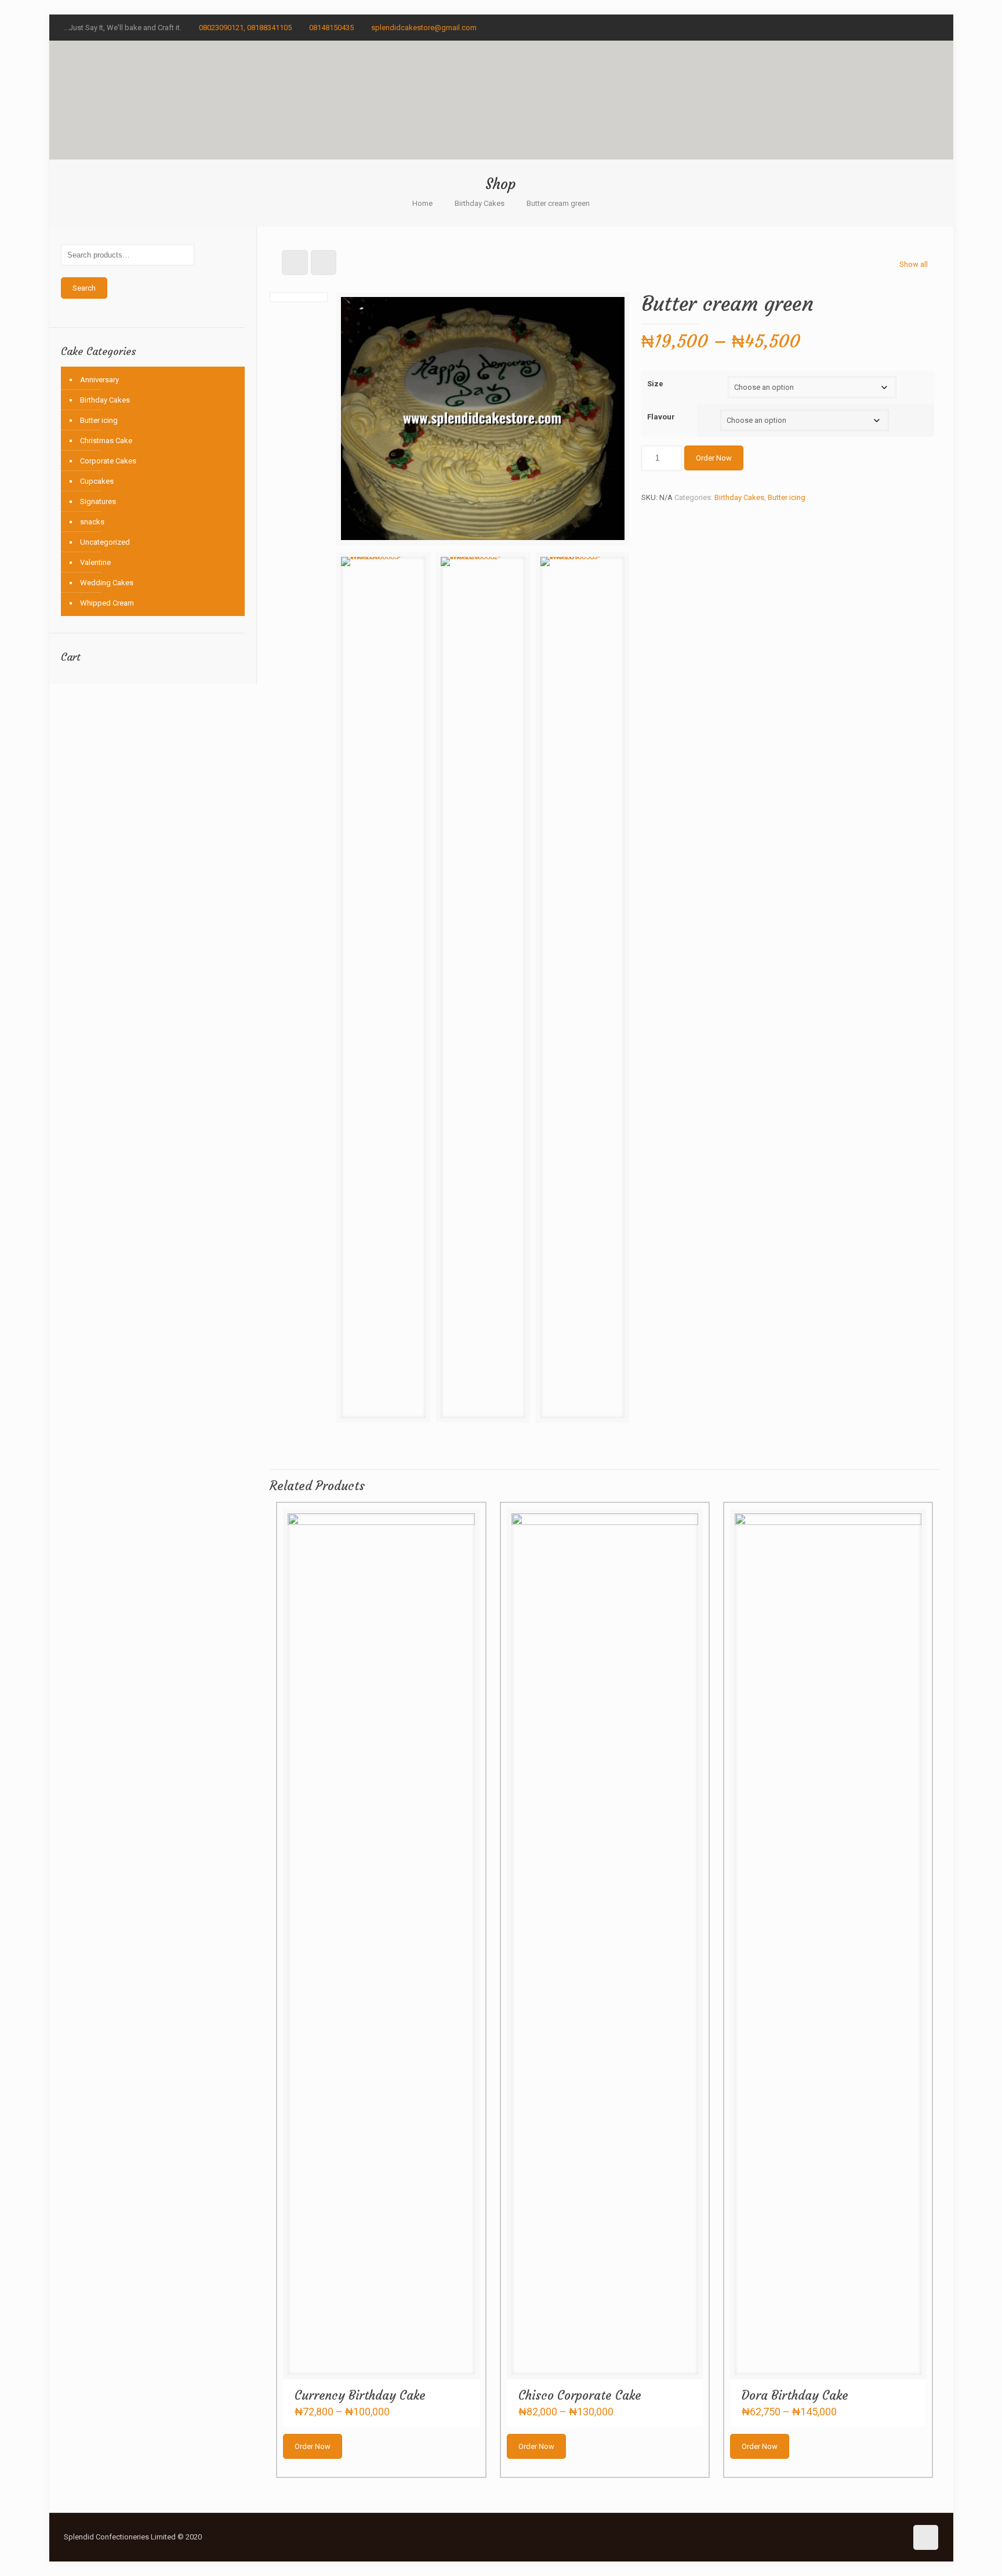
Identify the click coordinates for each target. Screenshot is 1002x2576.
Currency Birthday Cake (360, 2395)
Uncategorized (105, 542)
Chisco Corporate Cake (580, 2395)
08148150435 (331, 28)
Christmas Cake (106, 441)
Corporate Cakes (108, 461)
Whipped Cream (107, 603)
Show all (914, 264)
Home (422, 203)
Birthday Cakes (480, 203)
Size (655, 384)
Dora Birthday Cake (795, 2395)
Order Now (714, 458)
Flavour (661, 417)
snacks (92, 522)
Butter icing (787, 497)
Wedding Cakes (107, 583)
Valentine (95, 562)
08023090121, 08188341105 (245, 28)
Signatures (98, 501)
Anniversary (99, 380)
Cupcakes (97, 481)
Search (84, 288)
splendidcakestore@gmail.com (424, 28)
